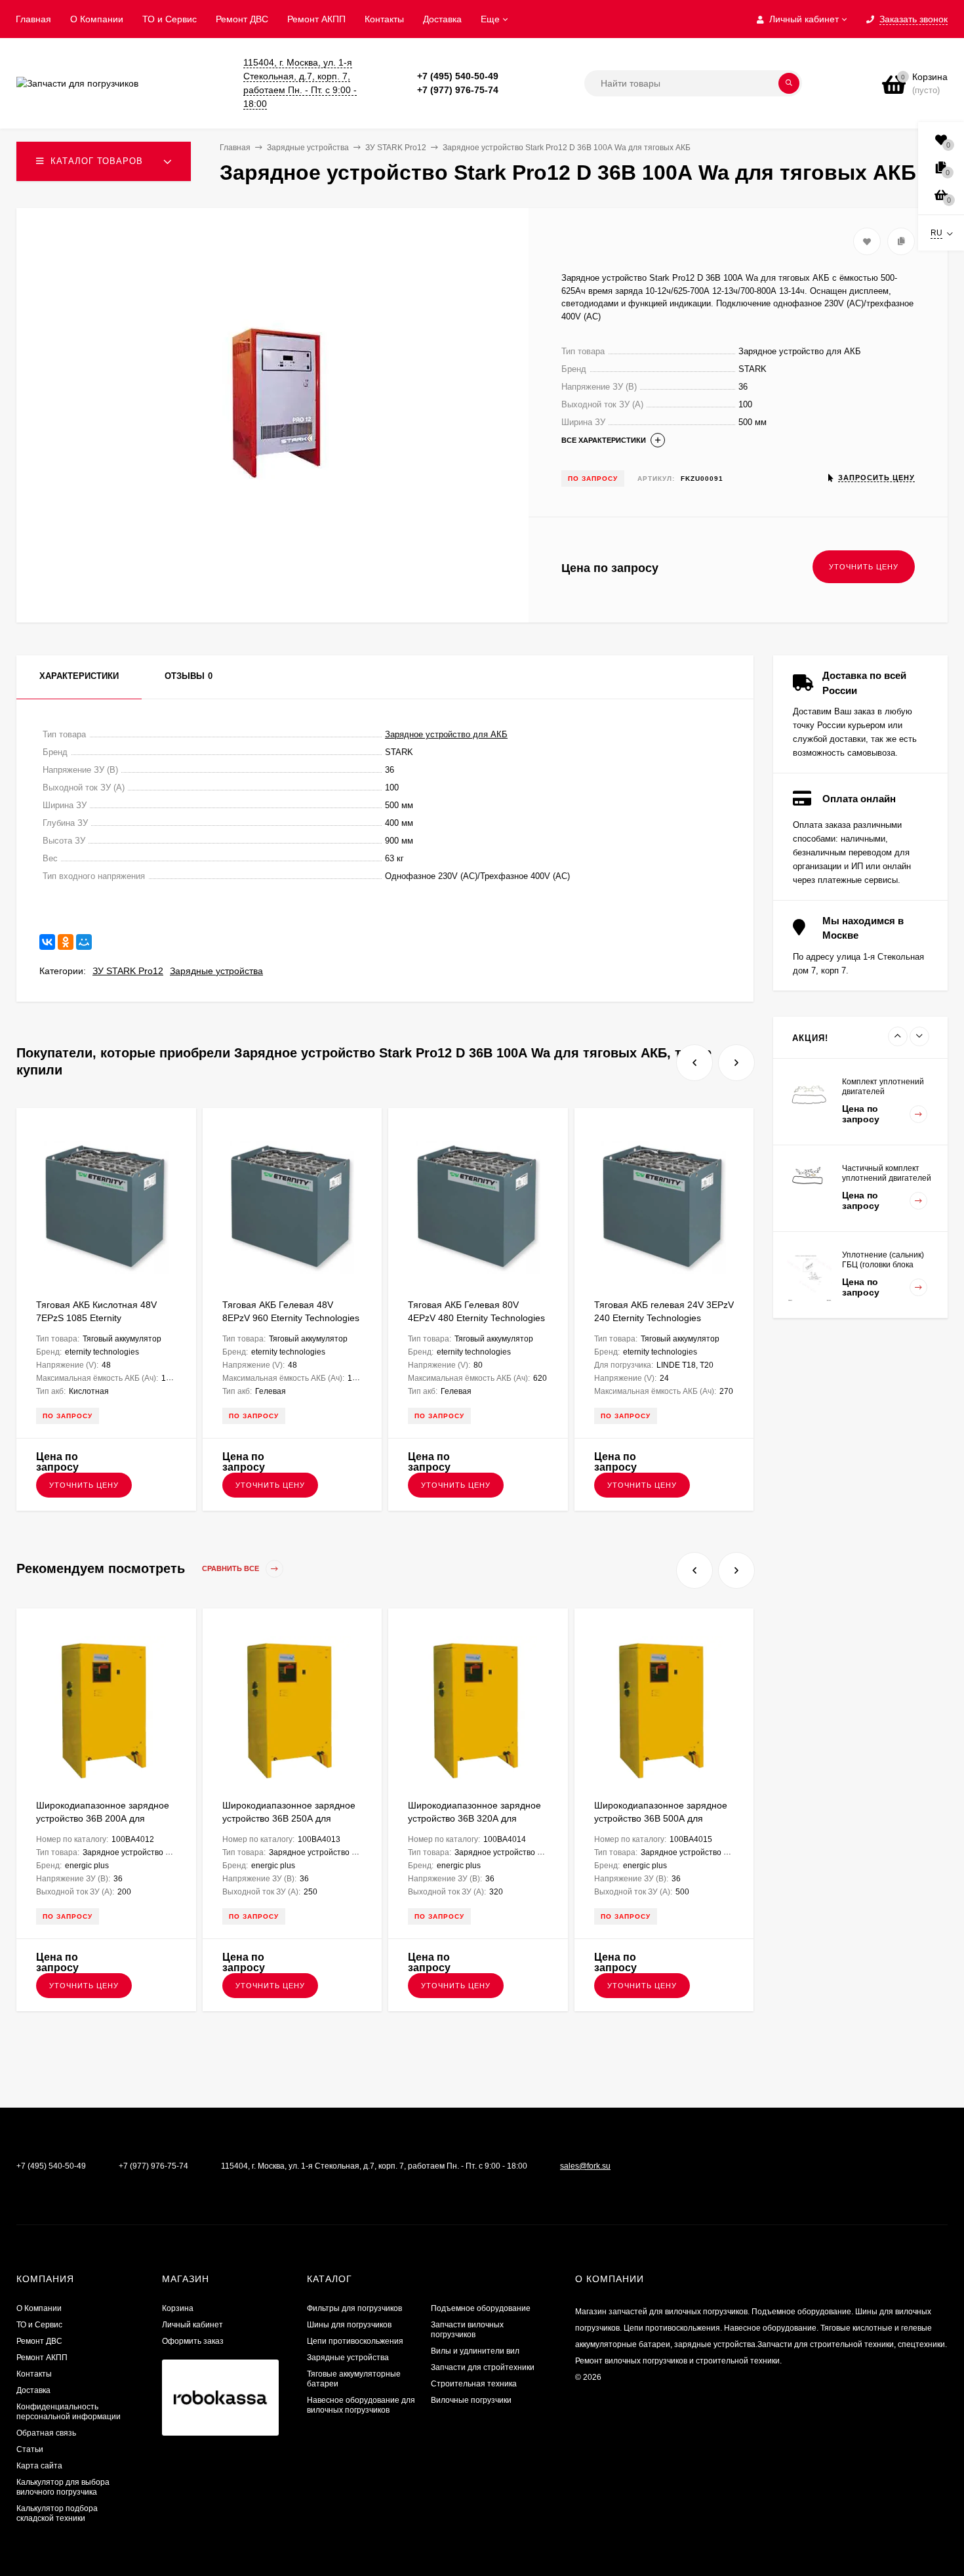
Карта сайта (39, 2466)
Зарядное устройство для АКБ (446, 734)
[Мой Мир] (84, 942)
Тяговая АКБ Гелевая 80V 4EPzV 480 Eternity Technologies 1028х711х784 (476, 1318)
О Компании (97, 19)
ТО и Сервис (170, 19)
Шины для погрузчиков (349, 2325)
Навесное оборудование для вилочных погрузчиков (361, 2405)
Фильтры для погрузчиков (354, 2308)
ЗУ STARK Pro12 (128, 971)
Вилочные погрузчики (471, 2400)
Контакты (384, 19)
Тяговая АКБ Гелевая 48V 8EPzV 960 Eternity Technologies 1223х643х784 (291, 1318)
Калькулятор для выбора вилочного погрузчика (63, 2487)
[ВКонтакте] (47, 942)
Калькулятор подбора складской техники (57, 2513)
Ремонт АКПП (316, 19)
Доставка (442, 19)
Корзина (178, 2308)
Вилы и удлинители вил (475, 2351)
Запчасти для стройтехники (483, 2367)
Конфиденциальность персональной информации (69, 2412)
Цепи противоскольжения (355, 2341)
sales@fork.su (585, 2166)
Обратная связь (46, 2433)
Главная (33, 19)
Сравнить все (231, 1569)
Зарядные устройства (216, 971)
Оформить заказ (193, 2341)
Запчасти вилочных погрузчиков (467, 2330)
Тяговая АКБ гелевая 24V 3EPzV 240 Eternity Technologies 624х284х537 (664, 1318)
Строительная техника (474, 2384)
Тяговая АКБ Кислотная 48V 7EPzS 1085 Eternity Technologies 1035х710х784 (96, 1318)
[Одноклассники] (66, 942)
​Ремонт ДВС (242, 19)
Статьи (30, 2449)
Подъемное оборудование (481, 2308)
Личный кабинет (192, 2325)
